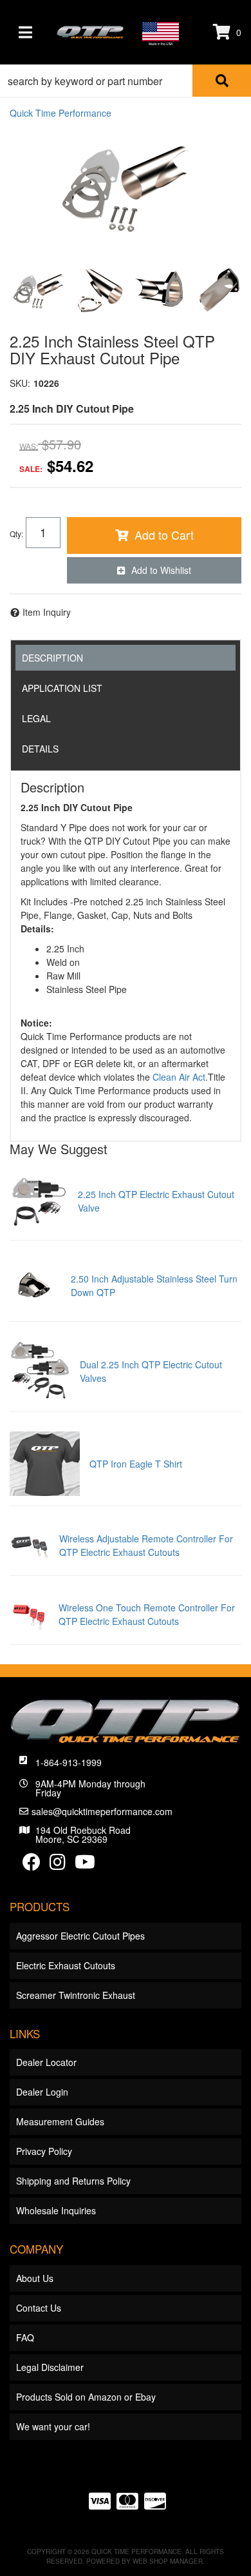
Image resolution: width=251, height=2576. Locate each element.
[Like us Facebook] (32, 1865)
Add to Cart (164, 535)
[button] (126, 81)
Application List (62, 688)
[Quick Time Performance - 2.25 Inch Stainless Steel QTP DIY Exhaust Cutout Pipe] (126, 188)
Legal (36, 718)
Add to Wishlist (161, 570)
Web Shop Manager (168, 2561)
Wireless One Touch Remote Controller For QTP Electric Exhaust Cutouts (147, 1614)
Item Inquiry (47, 612)
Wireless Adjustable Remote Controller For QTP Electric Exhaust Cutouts (146, 1545)
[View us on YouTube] (85, 1865)
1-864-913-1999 (69, 1762)
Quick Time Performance (60, 113)
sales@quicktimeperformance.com (102, 1811)
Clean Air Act (179, 1077)
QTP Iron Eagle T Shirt (136, 1464)
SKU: (20, 383)
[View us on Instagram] (58, 1865)
